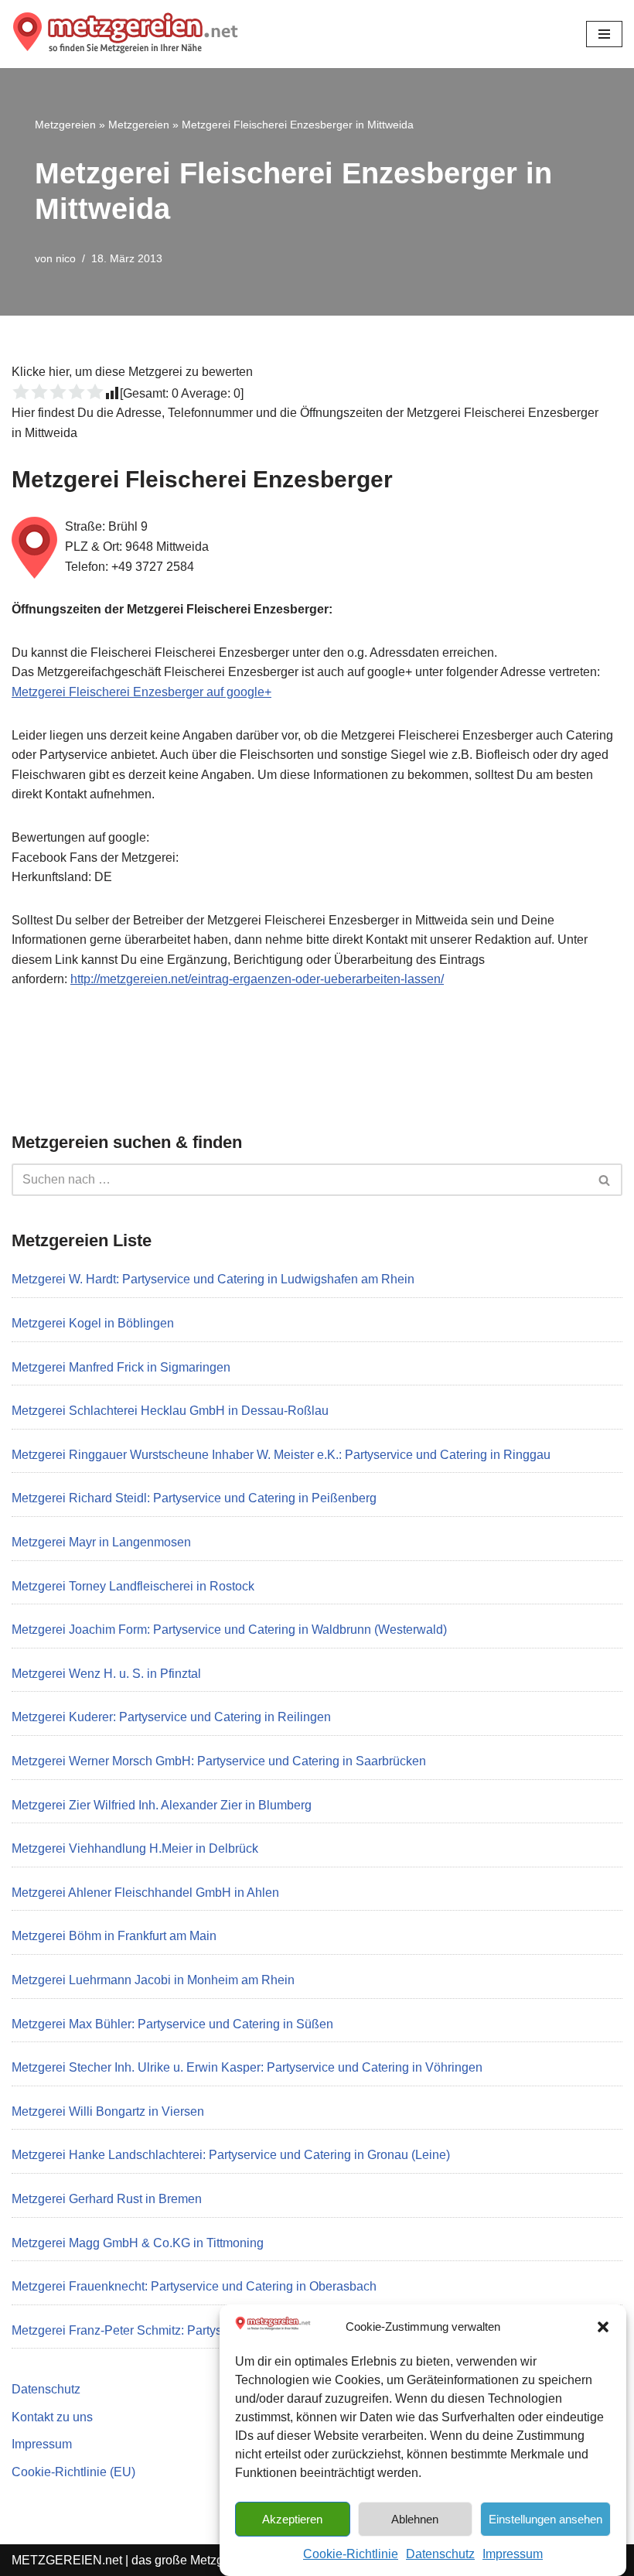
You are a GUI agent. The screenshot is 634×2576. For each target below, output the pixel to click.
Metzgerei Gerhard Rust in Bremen (107, 2199)
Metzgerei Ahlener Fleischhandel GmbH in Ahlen (145, 1893)
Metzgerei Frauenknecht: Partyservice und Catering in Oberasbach (194, 2286)
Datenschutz (440, 2554)
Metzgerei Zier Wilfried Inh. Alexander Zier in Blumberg (162, 1805)
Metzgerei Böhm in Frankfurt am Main (114, 1936)
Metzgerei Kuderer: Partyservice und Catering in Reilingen (171, 1717)
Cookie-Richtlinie (351, 2554)
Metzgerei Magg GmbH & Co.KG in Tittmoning (138, 2243)
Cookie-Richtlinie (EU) (73, 2472)
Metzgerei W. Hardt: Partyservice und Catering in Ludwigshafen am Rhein (213, 1279)
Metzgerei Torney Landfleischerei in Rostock (133, 1586)
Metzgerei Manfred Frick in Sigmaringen (121, 1367)
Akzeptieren (292, 2519)
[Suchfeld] (605, 1180)
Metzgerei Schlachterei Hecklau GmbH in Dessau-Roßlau (170, 1411)
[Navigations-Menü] (604, 34)
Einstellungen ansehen (545, 2519)
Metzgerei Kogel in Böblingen (93, 1323)
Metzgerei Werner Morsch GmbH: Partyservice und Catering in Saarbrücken (219, 1761)
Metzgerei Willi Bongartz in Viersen (108, 2111)
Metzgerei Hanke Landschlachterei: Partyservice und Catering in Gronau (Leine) (231, 2155)
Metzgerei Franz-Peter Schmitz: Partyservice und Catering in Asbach (199, 2330)
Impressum (513, 2554)
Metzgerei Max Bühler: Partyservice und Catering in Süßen (172, 2024)
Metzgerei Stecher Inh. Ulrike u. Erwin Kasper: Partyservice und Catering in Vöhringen (247, 2067)
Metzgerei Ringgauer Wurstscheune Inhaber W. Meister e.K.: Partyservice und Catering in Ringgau (281, 1455)
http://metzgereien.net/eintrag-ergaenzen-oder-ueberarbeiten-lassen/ (257, 979)
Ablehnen (415, 2519)
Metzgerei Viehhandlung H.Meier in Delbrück (135, 1848)
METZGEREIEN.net (67, 2560)
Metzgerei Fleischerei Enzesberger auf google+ (141, 692)
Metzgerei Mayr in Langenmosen (101, 1542)
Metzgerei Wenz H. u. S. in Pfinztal (106, 1674)
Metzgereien (65, 125)
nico (66, 258)
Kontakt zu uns (52, 2417)
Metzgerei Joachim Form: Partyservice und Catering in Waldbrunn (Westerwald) (229, 1630)
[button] (603, 2327)
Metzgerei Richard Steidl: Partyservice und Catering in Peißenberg (194, 1498)
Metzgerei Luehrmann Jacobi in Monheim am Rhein (153, 1980)
